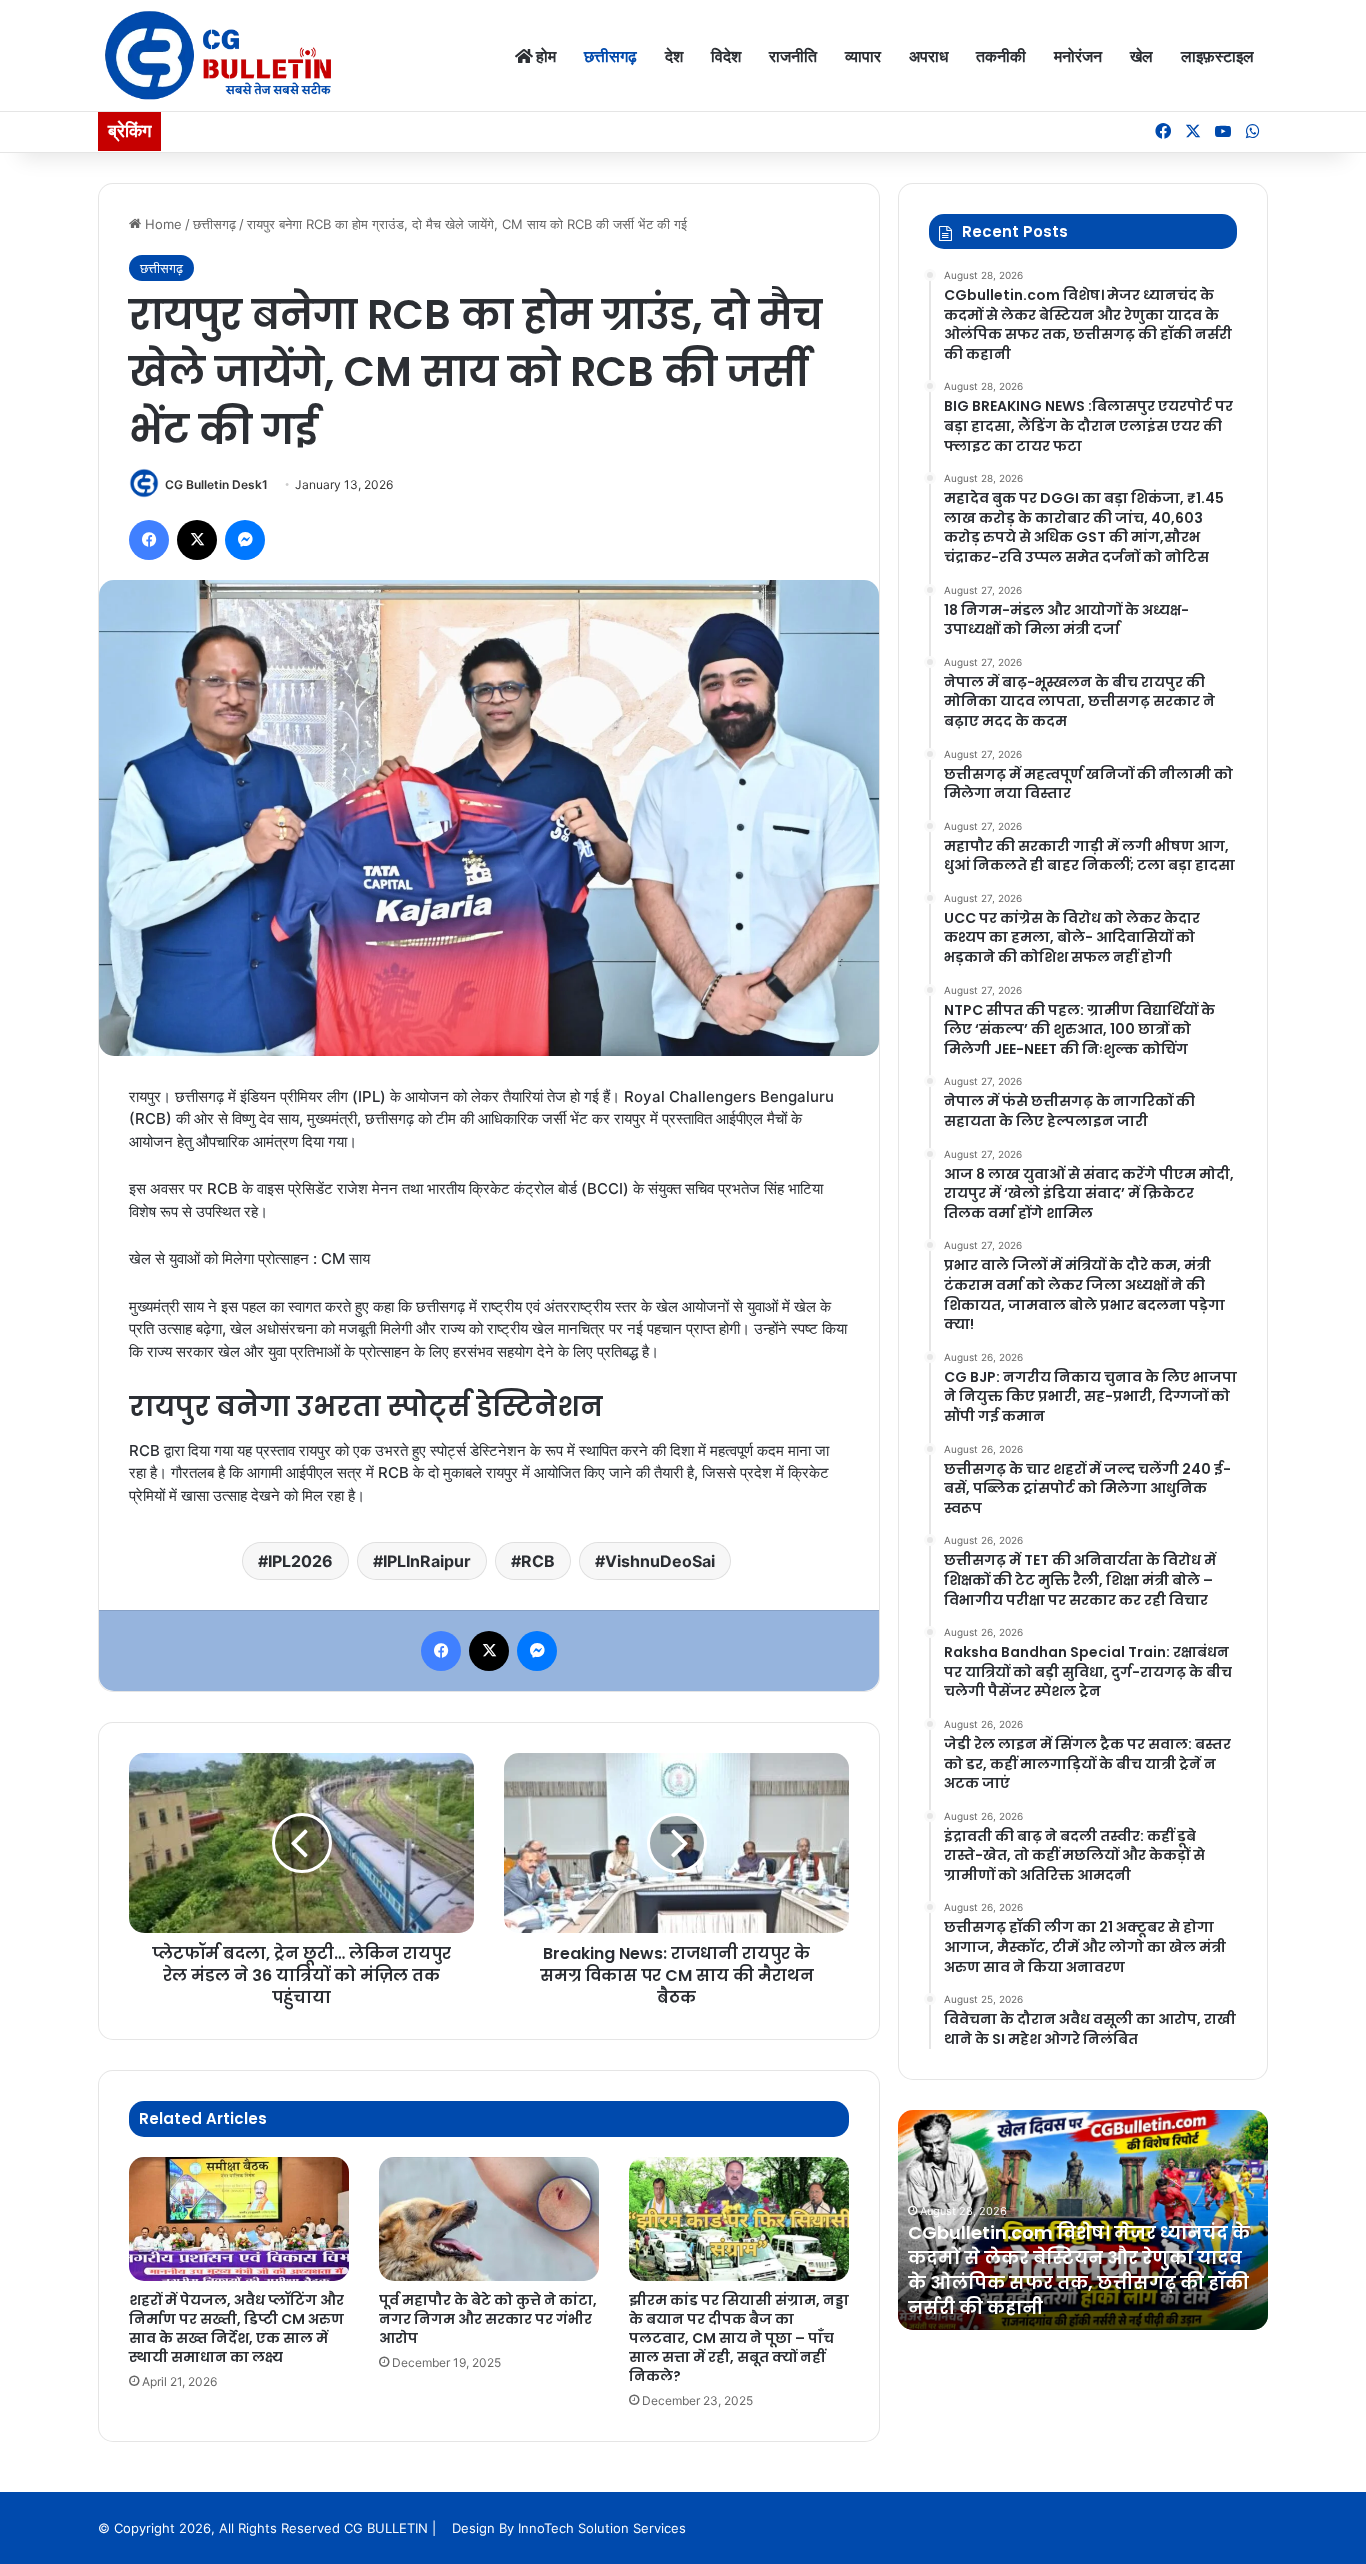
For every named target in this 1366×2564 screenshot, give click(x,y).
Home (161, 224)
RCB (538, 1561)
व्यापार (863, 56)
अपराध (928, 56)
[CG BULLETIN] (218, 56)
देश (674, 56)
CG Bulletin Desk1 (216, 484)
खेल (1141, 56)
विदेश (726, 56)
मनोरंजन (1078, 56)
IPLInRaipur (427, 1561)
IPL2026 (300, 1561)
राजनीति (793, 56)
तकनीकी (1001, 56)
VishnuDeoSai (660, 1561)
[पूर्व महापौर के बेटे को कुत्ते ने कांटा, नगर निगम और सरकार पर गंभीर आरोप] (489, 2219)
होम (544, 56)
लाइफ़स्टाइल (1217, 56)
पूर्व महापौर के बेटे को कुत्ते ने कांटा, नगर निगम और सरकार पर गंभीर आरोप (488, 2319)
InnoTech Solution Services (602, 2528)
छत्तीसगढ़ (610, 56)
